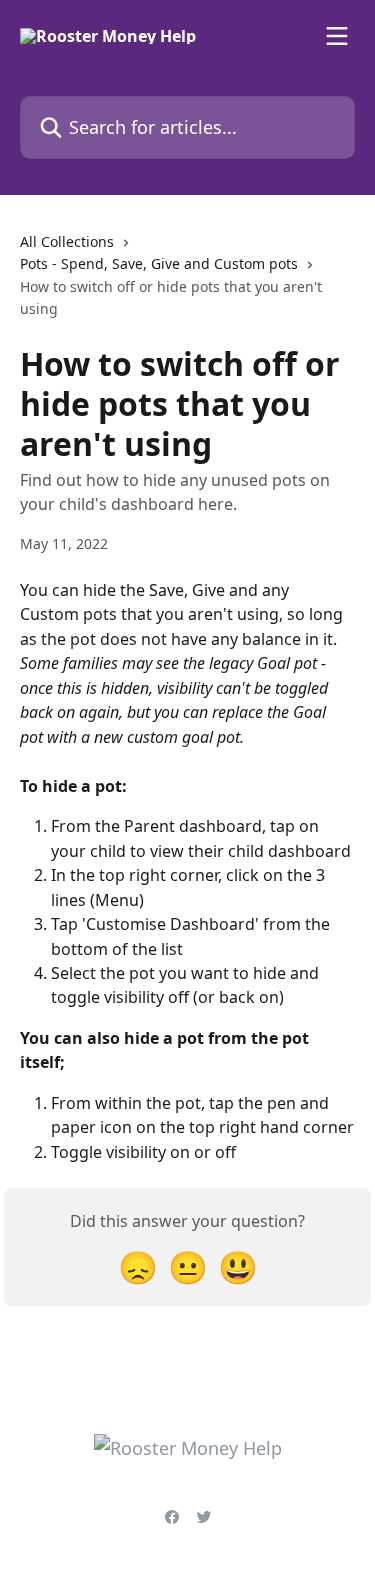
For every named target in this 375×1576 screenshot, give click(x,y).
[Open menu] (337, 36)
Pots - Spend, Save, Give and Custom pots (159, 263)
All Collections (67, 241)
